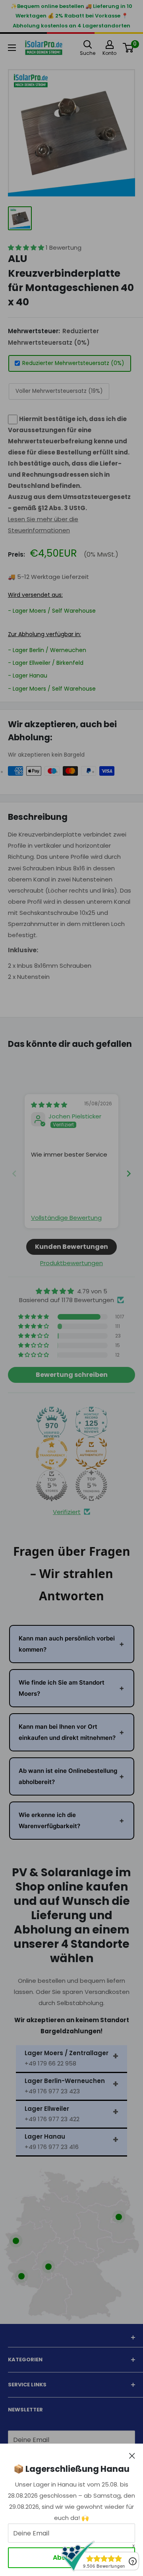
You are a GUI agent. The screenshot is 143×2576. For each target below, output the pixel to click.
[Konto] (109, 45)
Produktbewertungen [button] (71, 1263)
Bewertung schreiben (72, 1375)
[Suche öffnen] (88, 45)
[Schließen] (132, 2456)
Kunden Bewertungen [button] (71, 1247)
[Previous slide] (14, 1173)
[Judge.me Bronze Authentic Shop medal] (91, 1454)
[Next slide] (129, 1173)
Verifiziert (67, 1512)
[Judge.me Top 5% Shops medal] (52, 1485)
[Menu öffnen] (12, 48)
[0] (129, 48)
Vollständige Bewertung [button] (66, 1218)
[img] (49, 1105)
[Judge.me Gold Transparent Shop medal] (52, 1454)
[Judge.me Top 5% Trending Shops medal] (91, 1485)
